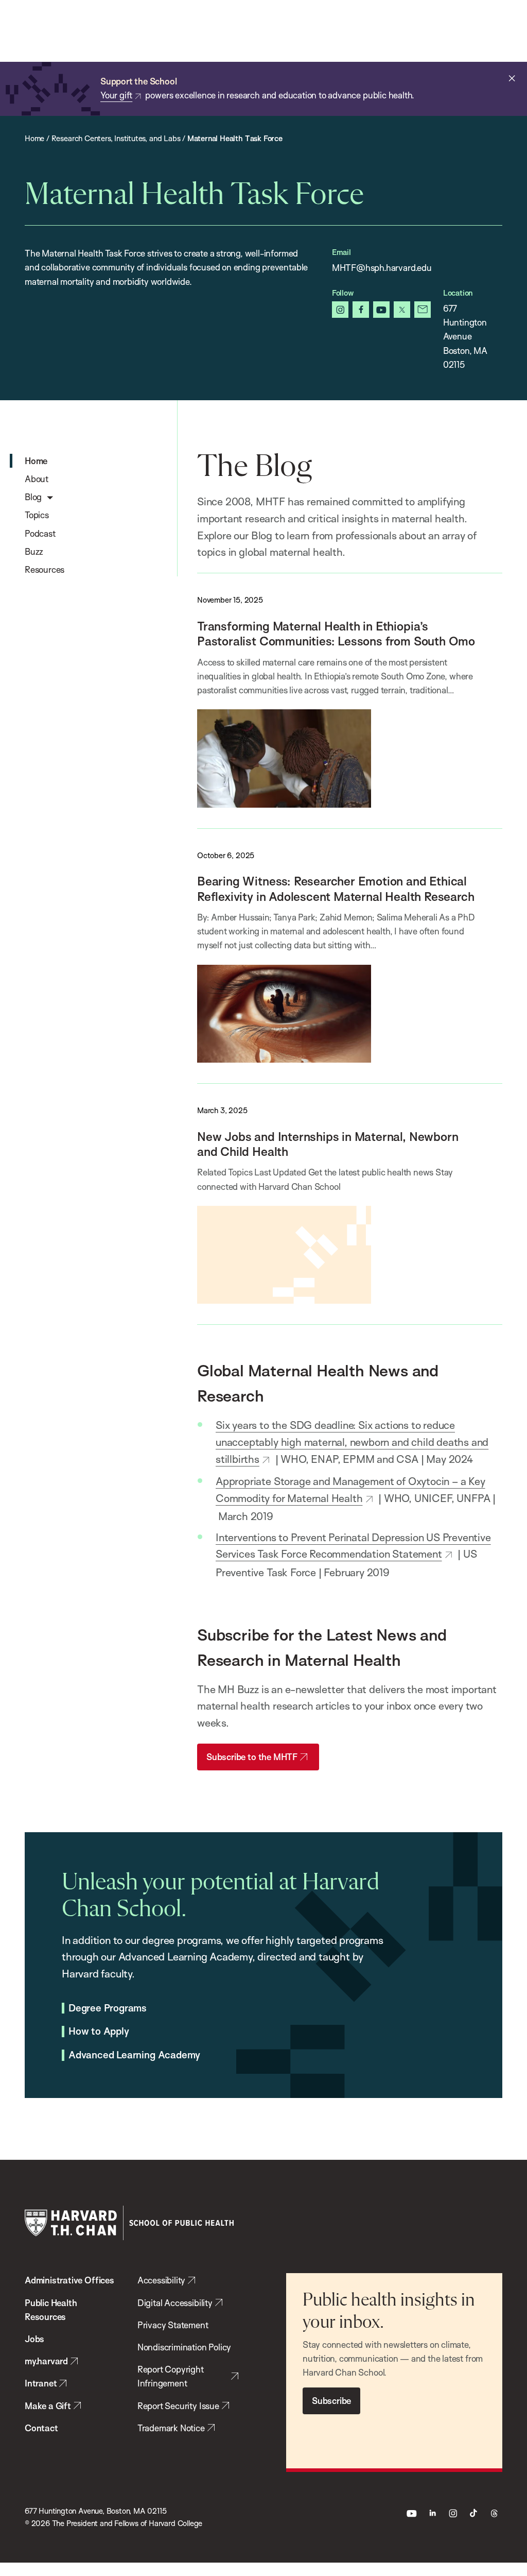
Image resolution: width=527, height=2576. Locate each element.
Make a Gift (48, 2406)
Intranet (41, 2383)
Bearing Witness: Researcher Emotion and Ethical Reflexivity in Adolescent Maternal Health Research (336, 889)
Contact (41, 2428)
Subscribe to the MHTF (252, 1757)
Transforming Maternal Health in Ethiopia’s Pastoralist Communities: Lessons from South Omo (336, 634)
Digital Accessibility (175, 2303)
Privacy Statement (173, 2325)
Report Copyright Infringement (171, 2376)
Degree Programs (108, 2008)
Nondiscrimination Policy (184, 2347)
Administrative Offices (69, 2280)
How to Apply (99, 2032)
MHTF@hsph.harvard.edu (382, 268)
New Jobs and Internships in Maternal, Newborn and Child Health (328, 1144)
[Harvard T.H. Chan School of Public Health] (129, 2223)
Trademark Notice (171, 2428)
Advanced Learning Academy (134, 2055)
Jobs (34, 2339)
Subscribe (331, 2401)
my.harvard (46, 2361)
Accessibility (162, 2280)
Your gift (116, 95)
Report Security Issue (178, 2406)
